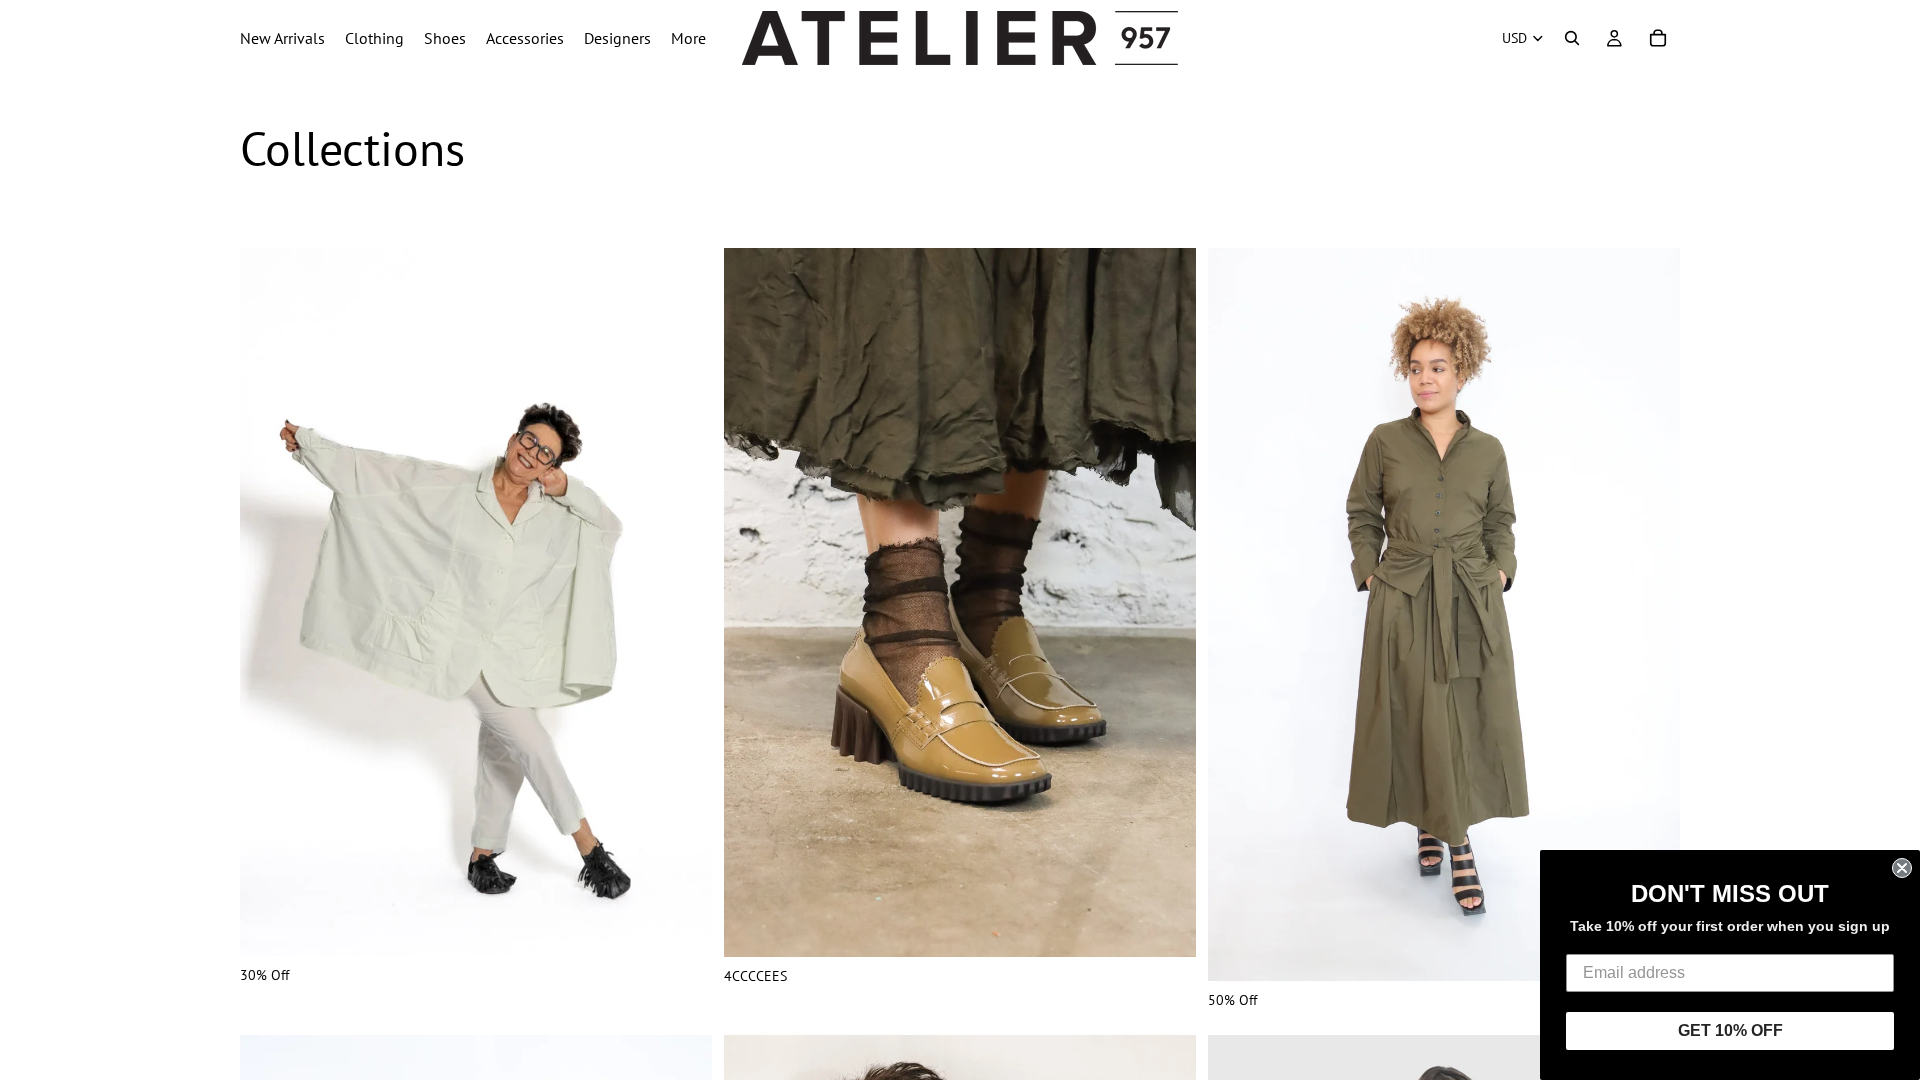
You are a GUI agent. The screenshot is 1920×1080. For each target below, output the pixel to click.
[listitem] (688, 38)
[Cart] (1658, 38)
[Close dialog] (1902, 868)
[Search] (1572, 38)
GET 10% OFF (1730, 1030)
